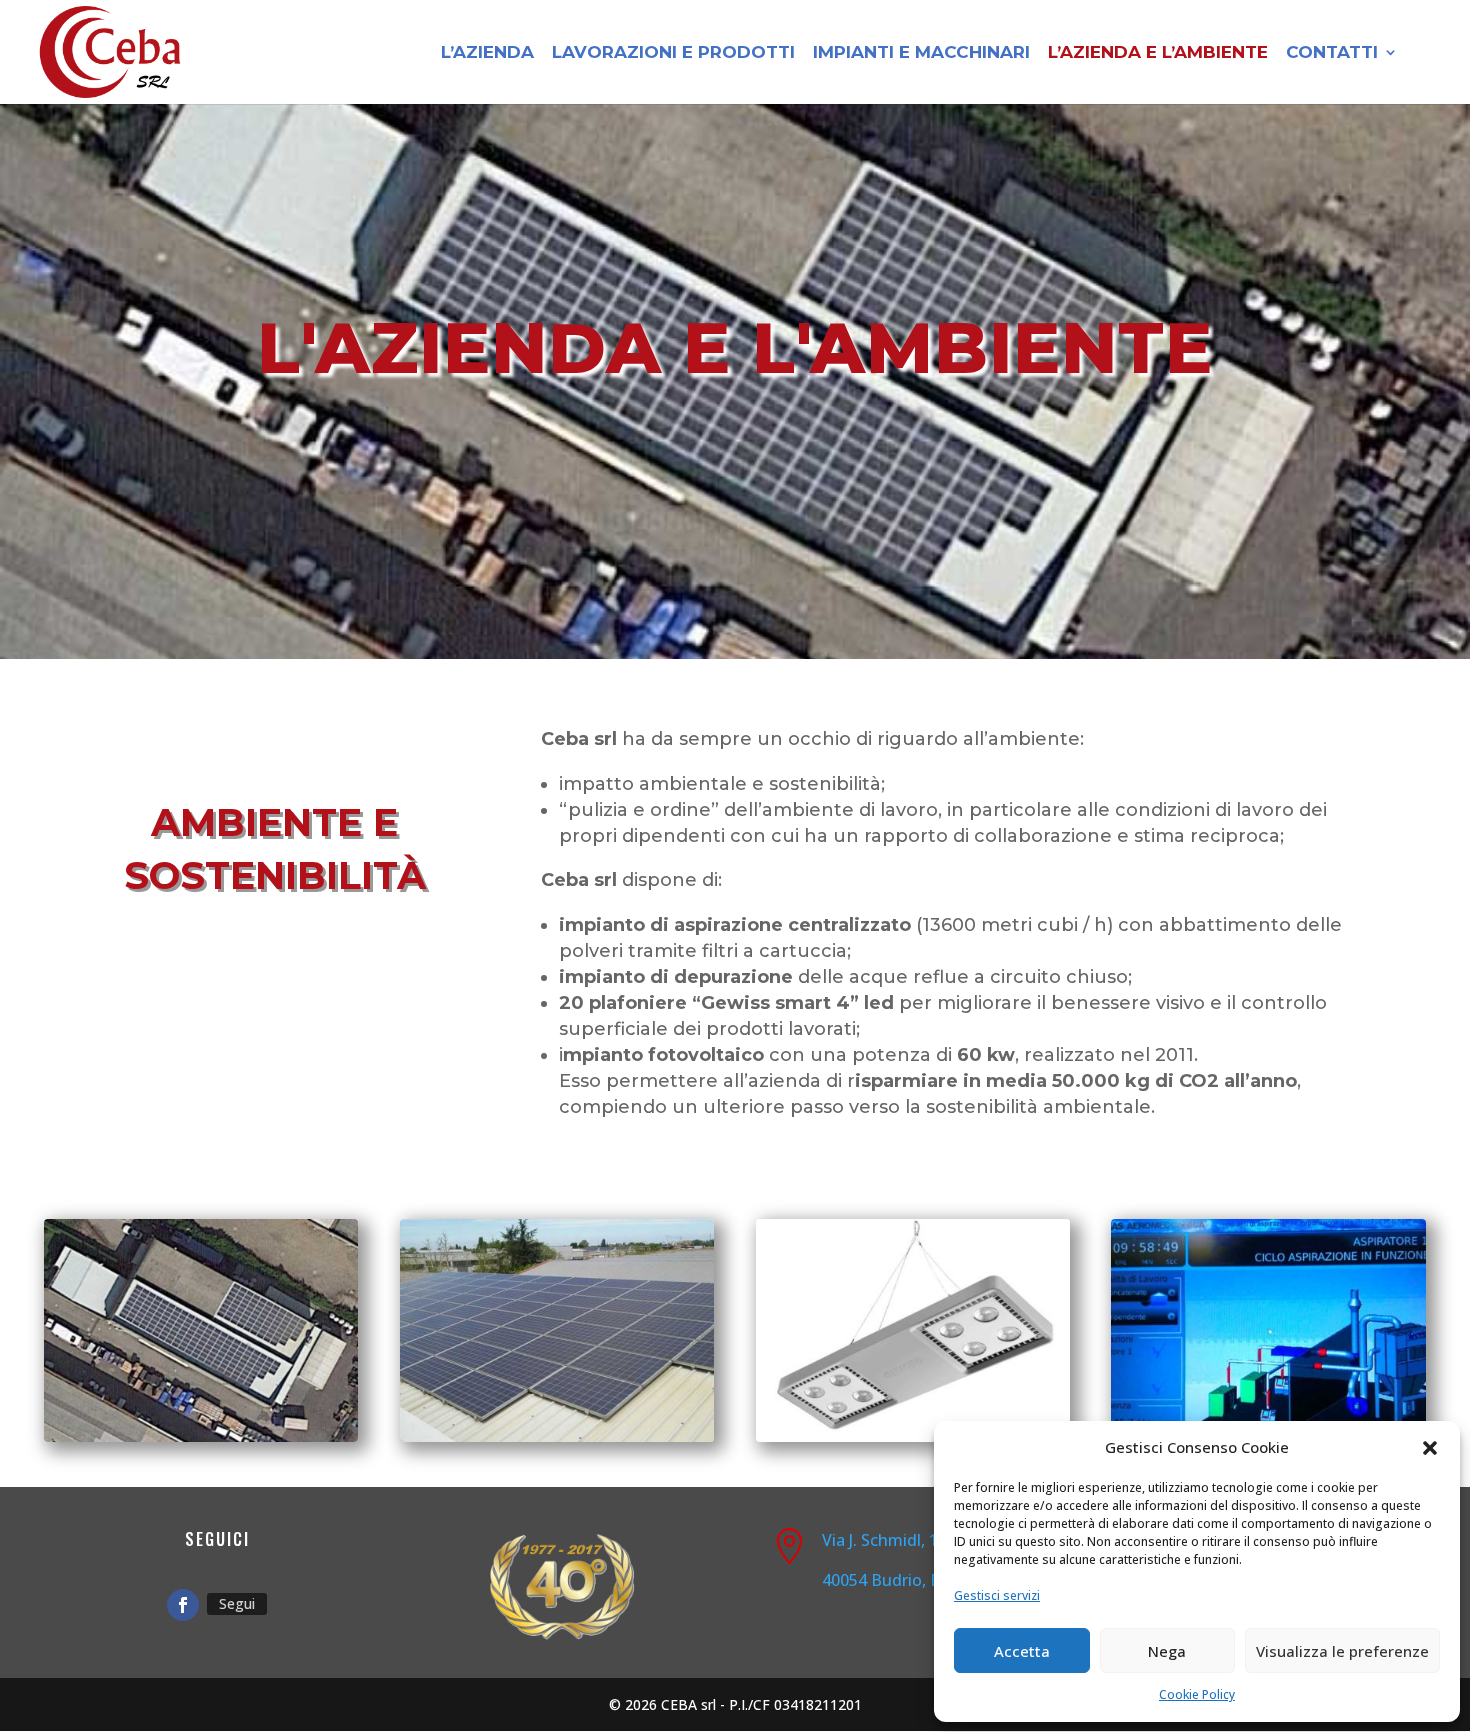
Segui (237, 1603)
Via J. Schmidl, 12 (884, 1540)
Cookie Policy (1197, 1694)
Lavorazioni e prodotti (673, 53)
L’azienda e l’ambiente (1158, 53)
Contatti (1332, 53)
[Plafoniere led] (913, 1436)
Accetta (1022, 1651)
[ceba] (201, 1436)
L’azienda (487, 53)
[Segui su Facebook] (183, 1605)
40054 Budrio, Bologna (908, 1580)
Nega (1167, 1651)
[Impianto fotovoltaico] (557, 1436)
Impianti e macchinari (921, 53)
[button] (1430, 1448)
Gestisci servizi (997, 1595)
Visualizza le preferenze (1342, 1651)
